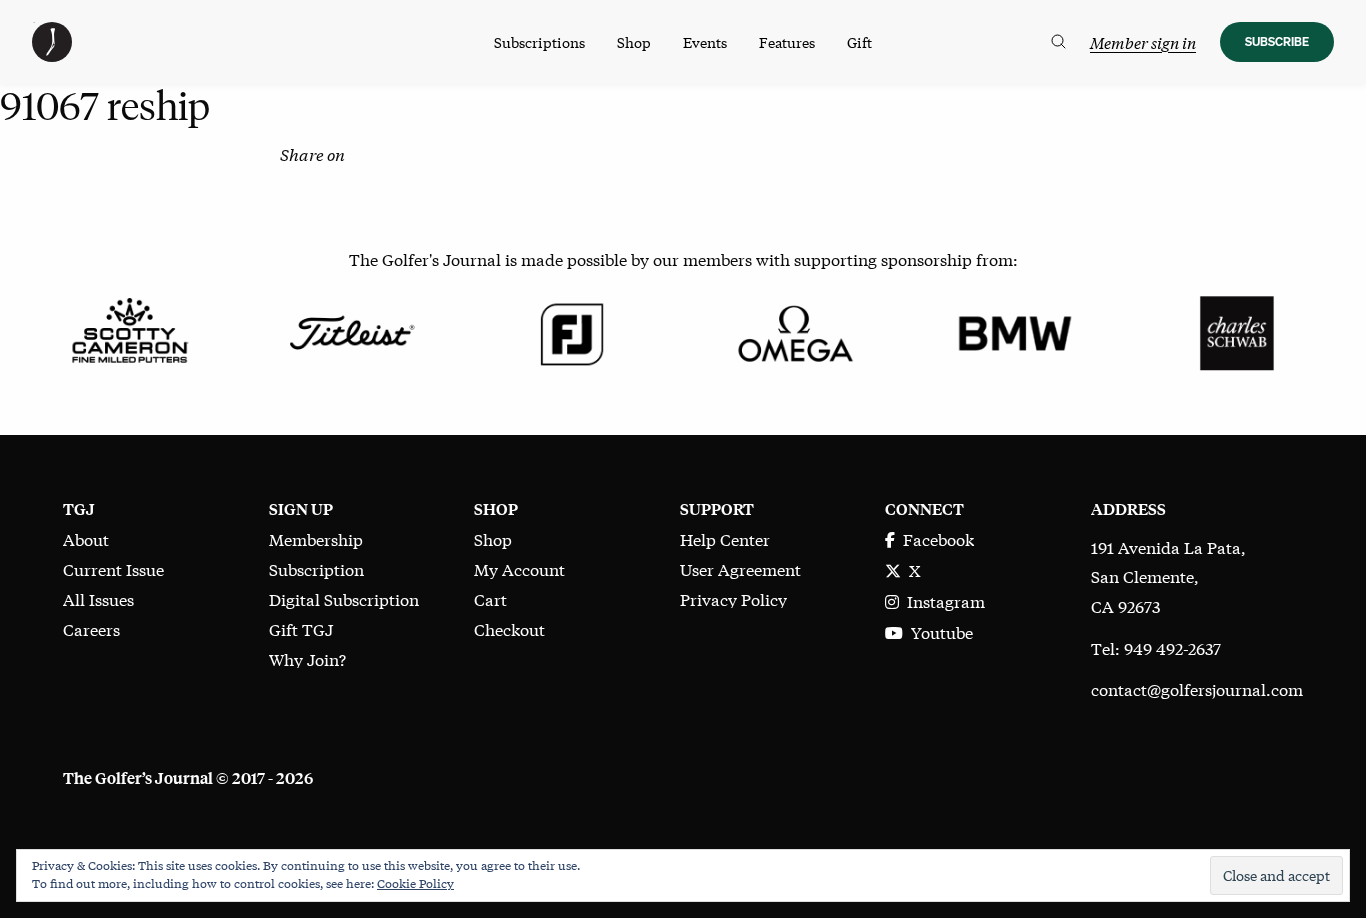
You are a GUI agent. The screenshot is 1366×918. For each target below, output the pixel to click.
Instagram (942, 600)
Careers (91, 628)
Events (705, 42)
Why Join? (307, 658)
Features (787, 42)
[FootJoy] (572, 330)
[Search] (1058, 42)
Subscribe (1277, 41)
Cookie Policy (415, 883)
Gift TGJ (301, 628)
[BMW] (1014, 330)
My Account (519, 568)
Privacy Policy (733, 598)
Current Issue (113, 568)
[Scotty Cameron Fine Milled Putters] (129, 330)
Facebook (934, 538)
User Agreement (740, 568)
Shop (634, 42)
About (86, 538)
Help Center (725, 538)
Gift (859, 42)
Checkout (509, 628)
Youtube (938, 631)
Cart (490, 598)
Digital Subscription (344, 598)
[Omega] (793, 330)
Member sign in (1143, 42)
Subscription (316, 568)
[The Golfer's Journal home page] (52, 54)
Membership (316, 538)
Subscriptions (539, 42)
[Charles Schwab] (1236, 330)
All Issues (98, 598)
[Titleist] (350, 330)
